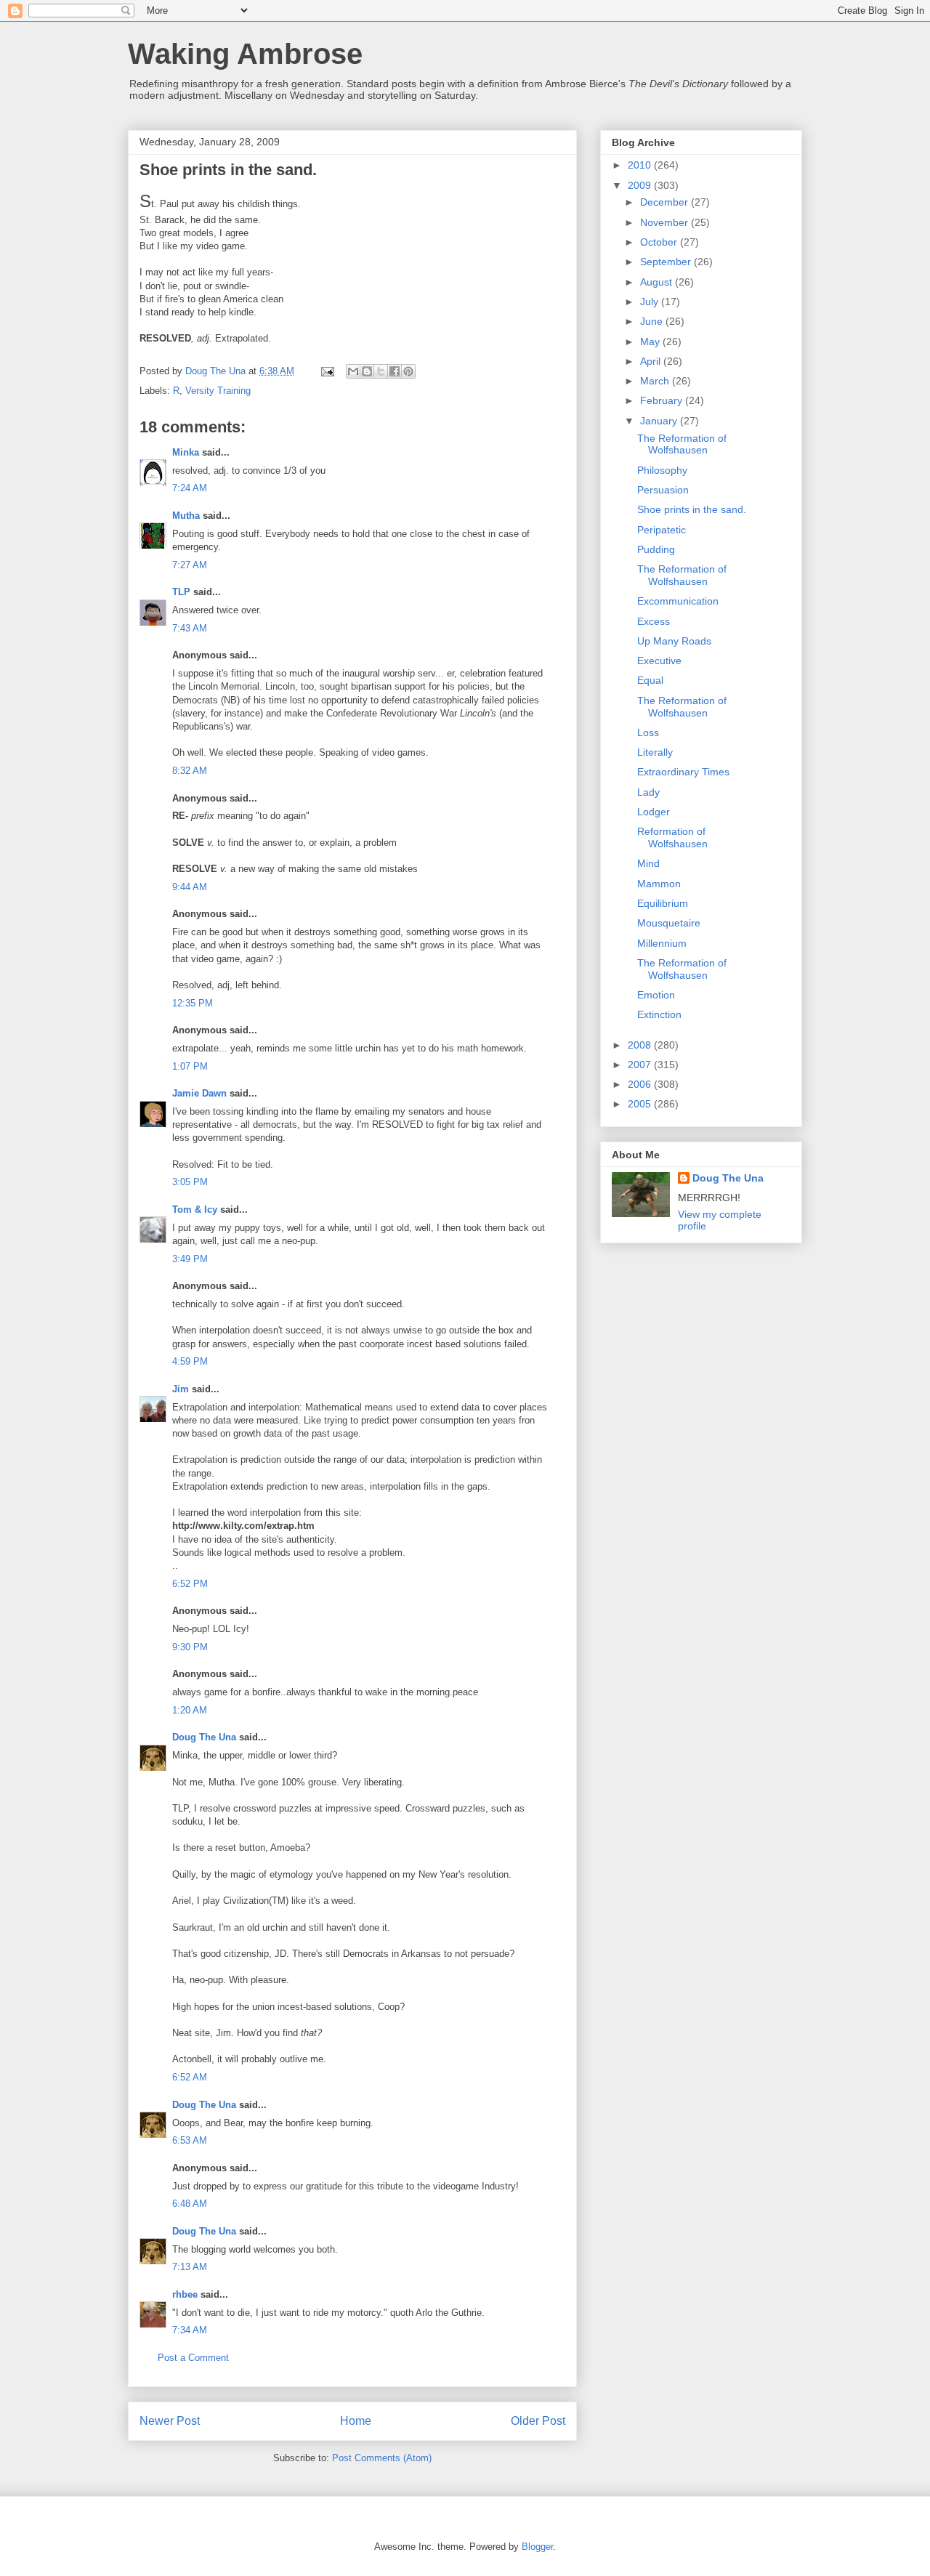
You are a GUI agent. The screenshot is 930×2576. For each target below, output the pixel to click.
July (651, 302)
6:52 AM (190, 2077)
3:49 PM (190, 1259)
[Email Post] (327, 371)
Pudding (656, 549)
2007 (641, 1065)
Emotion (656, 995)
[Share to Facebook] (395, 371)
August (658, 282)
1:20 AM (190, 1710)
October (660, 242)
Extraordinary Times (683, 772)
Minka (186, 452)
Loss (648, 732)
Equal (650, 680)
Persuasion (663, 490)
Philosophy (662, 470)
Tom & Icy (195, 1210)
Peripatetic (662, 530)
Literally (655, 752)
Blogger (537, 2547)
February (663, 400)
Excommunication (678, 601)
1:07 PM (190, 1066)
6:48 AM (190, 2204)
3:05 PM (190, 1182)
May (651, 342)
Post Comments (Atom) (382, 2458)
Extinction (659, 1014)
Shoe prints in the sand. (692, 509)
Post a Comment (193, 2358)
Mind (648, 863)
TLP (181, 592)
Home (356, 2421)
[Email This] (353, 371)
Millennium (662, 943)
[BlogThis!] (367, 371)
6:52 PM (190, 1584)
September (667, 262)
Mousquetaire (669, 923)
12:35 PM (193, 1003)
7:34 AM (190, 2330)
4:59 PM (190, 1361)
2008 (641, 1045)
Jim (181, 1389)
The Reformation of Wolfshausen (682, 444)
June (653, 321)
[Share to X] (381, 371)
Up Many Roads (674, 641)
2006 (641, 1084)
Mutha (186, 516)
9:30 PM (190, 1647)
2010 (641, 165)
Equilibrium (663, 903)
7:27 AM (190, 565)
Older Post (538, 2421)
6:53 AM (190, 2140)
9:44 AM (190, 887)
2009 (641, 185)
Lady (648, 792)
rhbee (185, 2294)
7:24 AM (190, 488)
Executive (659, 661)
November (666, 222)
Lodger (654, 812)
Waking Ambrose (245, 54)
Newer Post (170, 2421)
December (666, 202)
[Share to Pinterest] (408, 371)
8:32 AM (190, 771)
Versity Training (218, 391)
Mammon (659, 884)
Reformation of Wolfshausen (672, 837)
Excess (654, 621)
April (652, 361)
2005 (641, 1104)
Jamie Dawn (199, 1093)
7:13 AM (190, 2267)
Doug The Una (204, 1737)
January (660, 421)
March (656, 381)
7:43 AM (190, 628)
